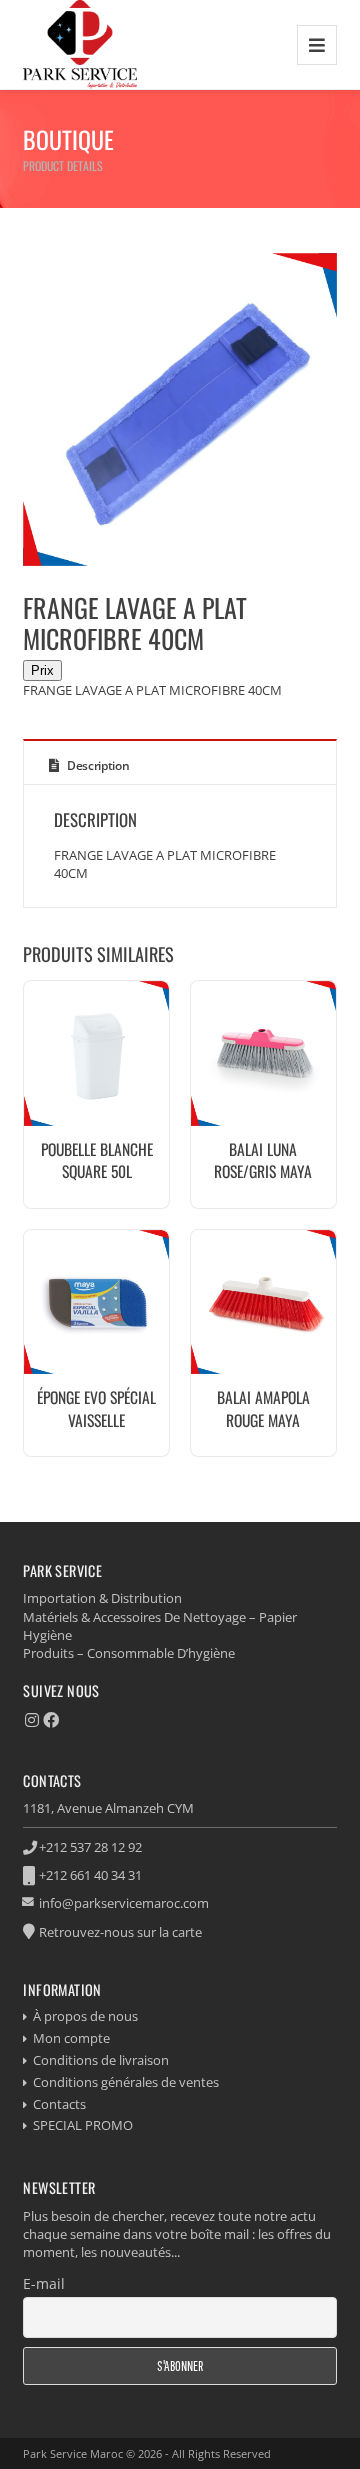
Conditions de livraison (101, 2060)
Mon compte (71, 2038)
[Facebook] (51, 1720)
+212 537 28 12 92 (90, 1847)
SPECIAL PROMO (83, 2125)
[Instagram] (32, 1720)
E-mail (44, 2283)
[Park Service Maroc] (80, 44)
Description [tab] (96, 765)
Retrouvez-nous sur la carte (120, 1932)
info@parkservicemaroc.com (124, 1903)
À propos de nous (85, 2016)
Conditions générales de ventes (126, 2082)
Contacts (59, 2104)
